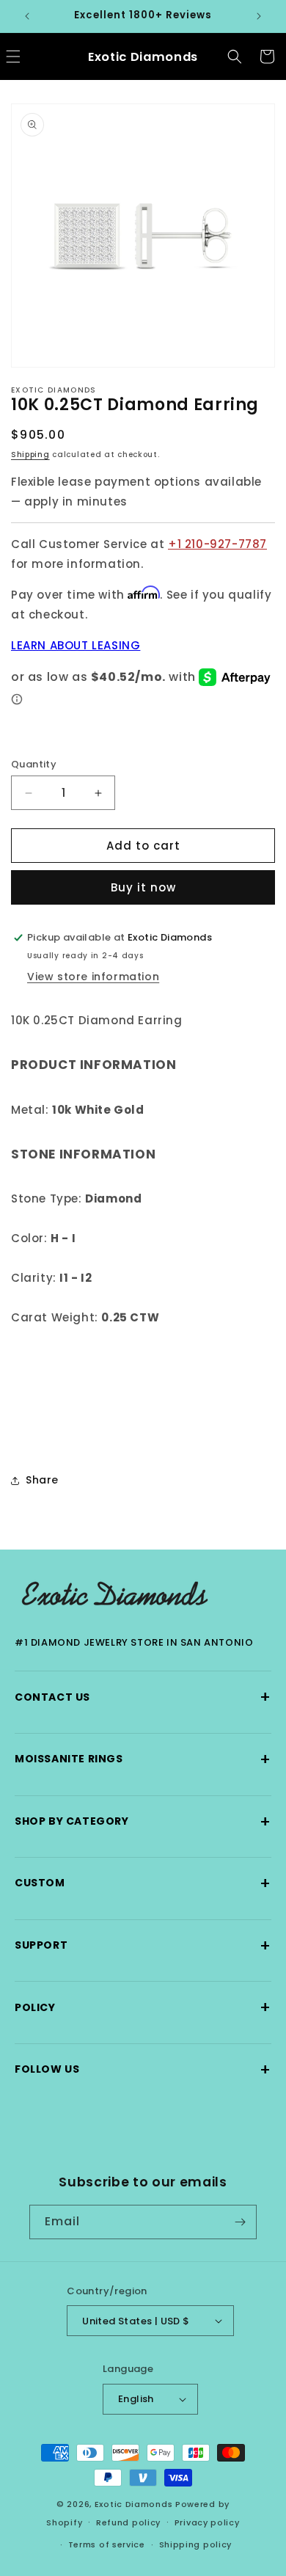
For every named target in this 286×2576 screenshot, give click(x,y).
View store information (93, 977)
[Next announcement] (259, 16)
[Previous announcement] (27, 16)
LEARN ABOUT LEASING (76, 645)
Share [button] (42, 1480)
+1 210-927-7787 (217, 544)
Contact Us (143, 1697)
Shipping (30, 455)
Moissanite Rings (143, 1759)
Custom (143, 1883)
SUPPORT (143, 1945)
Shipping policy (196, 2544)
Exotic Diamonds (134, 2504)
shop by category (143, 1821)
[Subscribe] (240, 2222)
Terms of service (107, 2544)
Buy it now (143, 887)
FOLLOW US (143, 2069)
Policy (143, 2007)
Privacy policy (207, 2522)
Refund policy (128, 2522)
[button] (235, 56)
